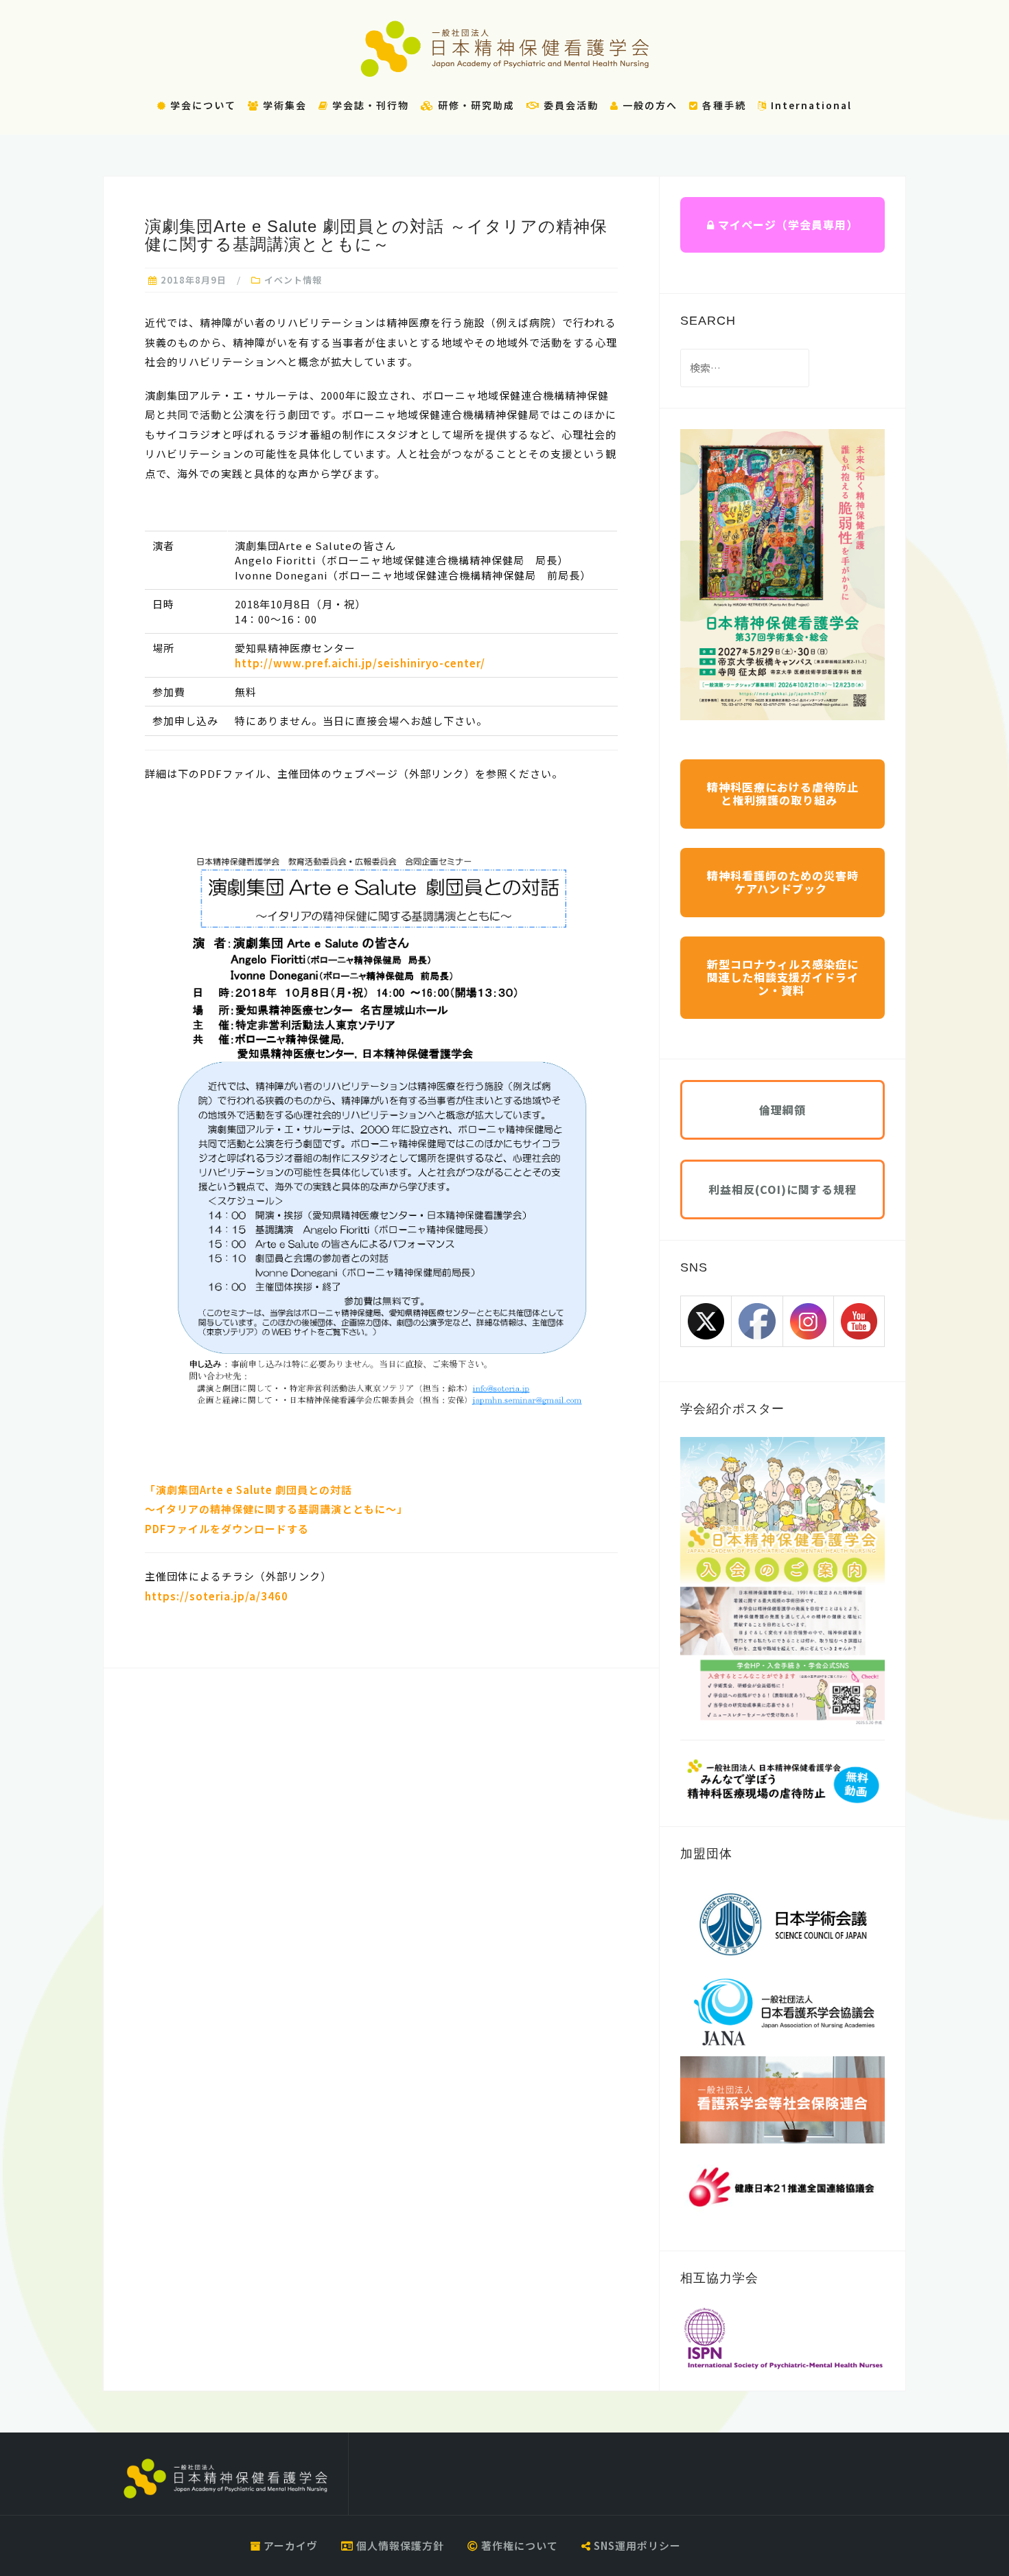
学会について (201, 105)
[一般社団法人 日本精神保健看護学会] (225, 2479)
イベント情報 (293, 280)
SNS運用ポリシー (636, 2545)
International (810, 105)
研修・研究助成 (475, 105)
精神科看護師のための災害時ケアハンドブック (783, 882)
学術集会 (283, 105)
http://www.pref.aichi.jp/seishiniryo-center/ (360, 663)
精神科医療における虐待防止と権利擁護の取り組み (783, 793)
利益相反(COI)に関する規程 (782, 1189)
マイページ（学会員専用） (786, 225)
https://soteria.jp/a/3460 (217, 1596)
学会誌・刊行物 (369, 105)
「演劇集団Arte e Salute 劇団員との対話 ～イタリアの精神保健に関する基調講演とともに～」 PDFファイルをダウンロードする (276, 1509)
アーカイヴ (289, 2545)
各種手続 (722, 105)
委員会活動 (569, 105)
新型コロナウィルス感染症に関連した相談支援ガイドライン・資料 (783, 977)
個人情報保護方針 (399, 2545)
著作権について (518, 2545)
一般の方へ (648, 105)
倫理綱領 (782, 1109)
